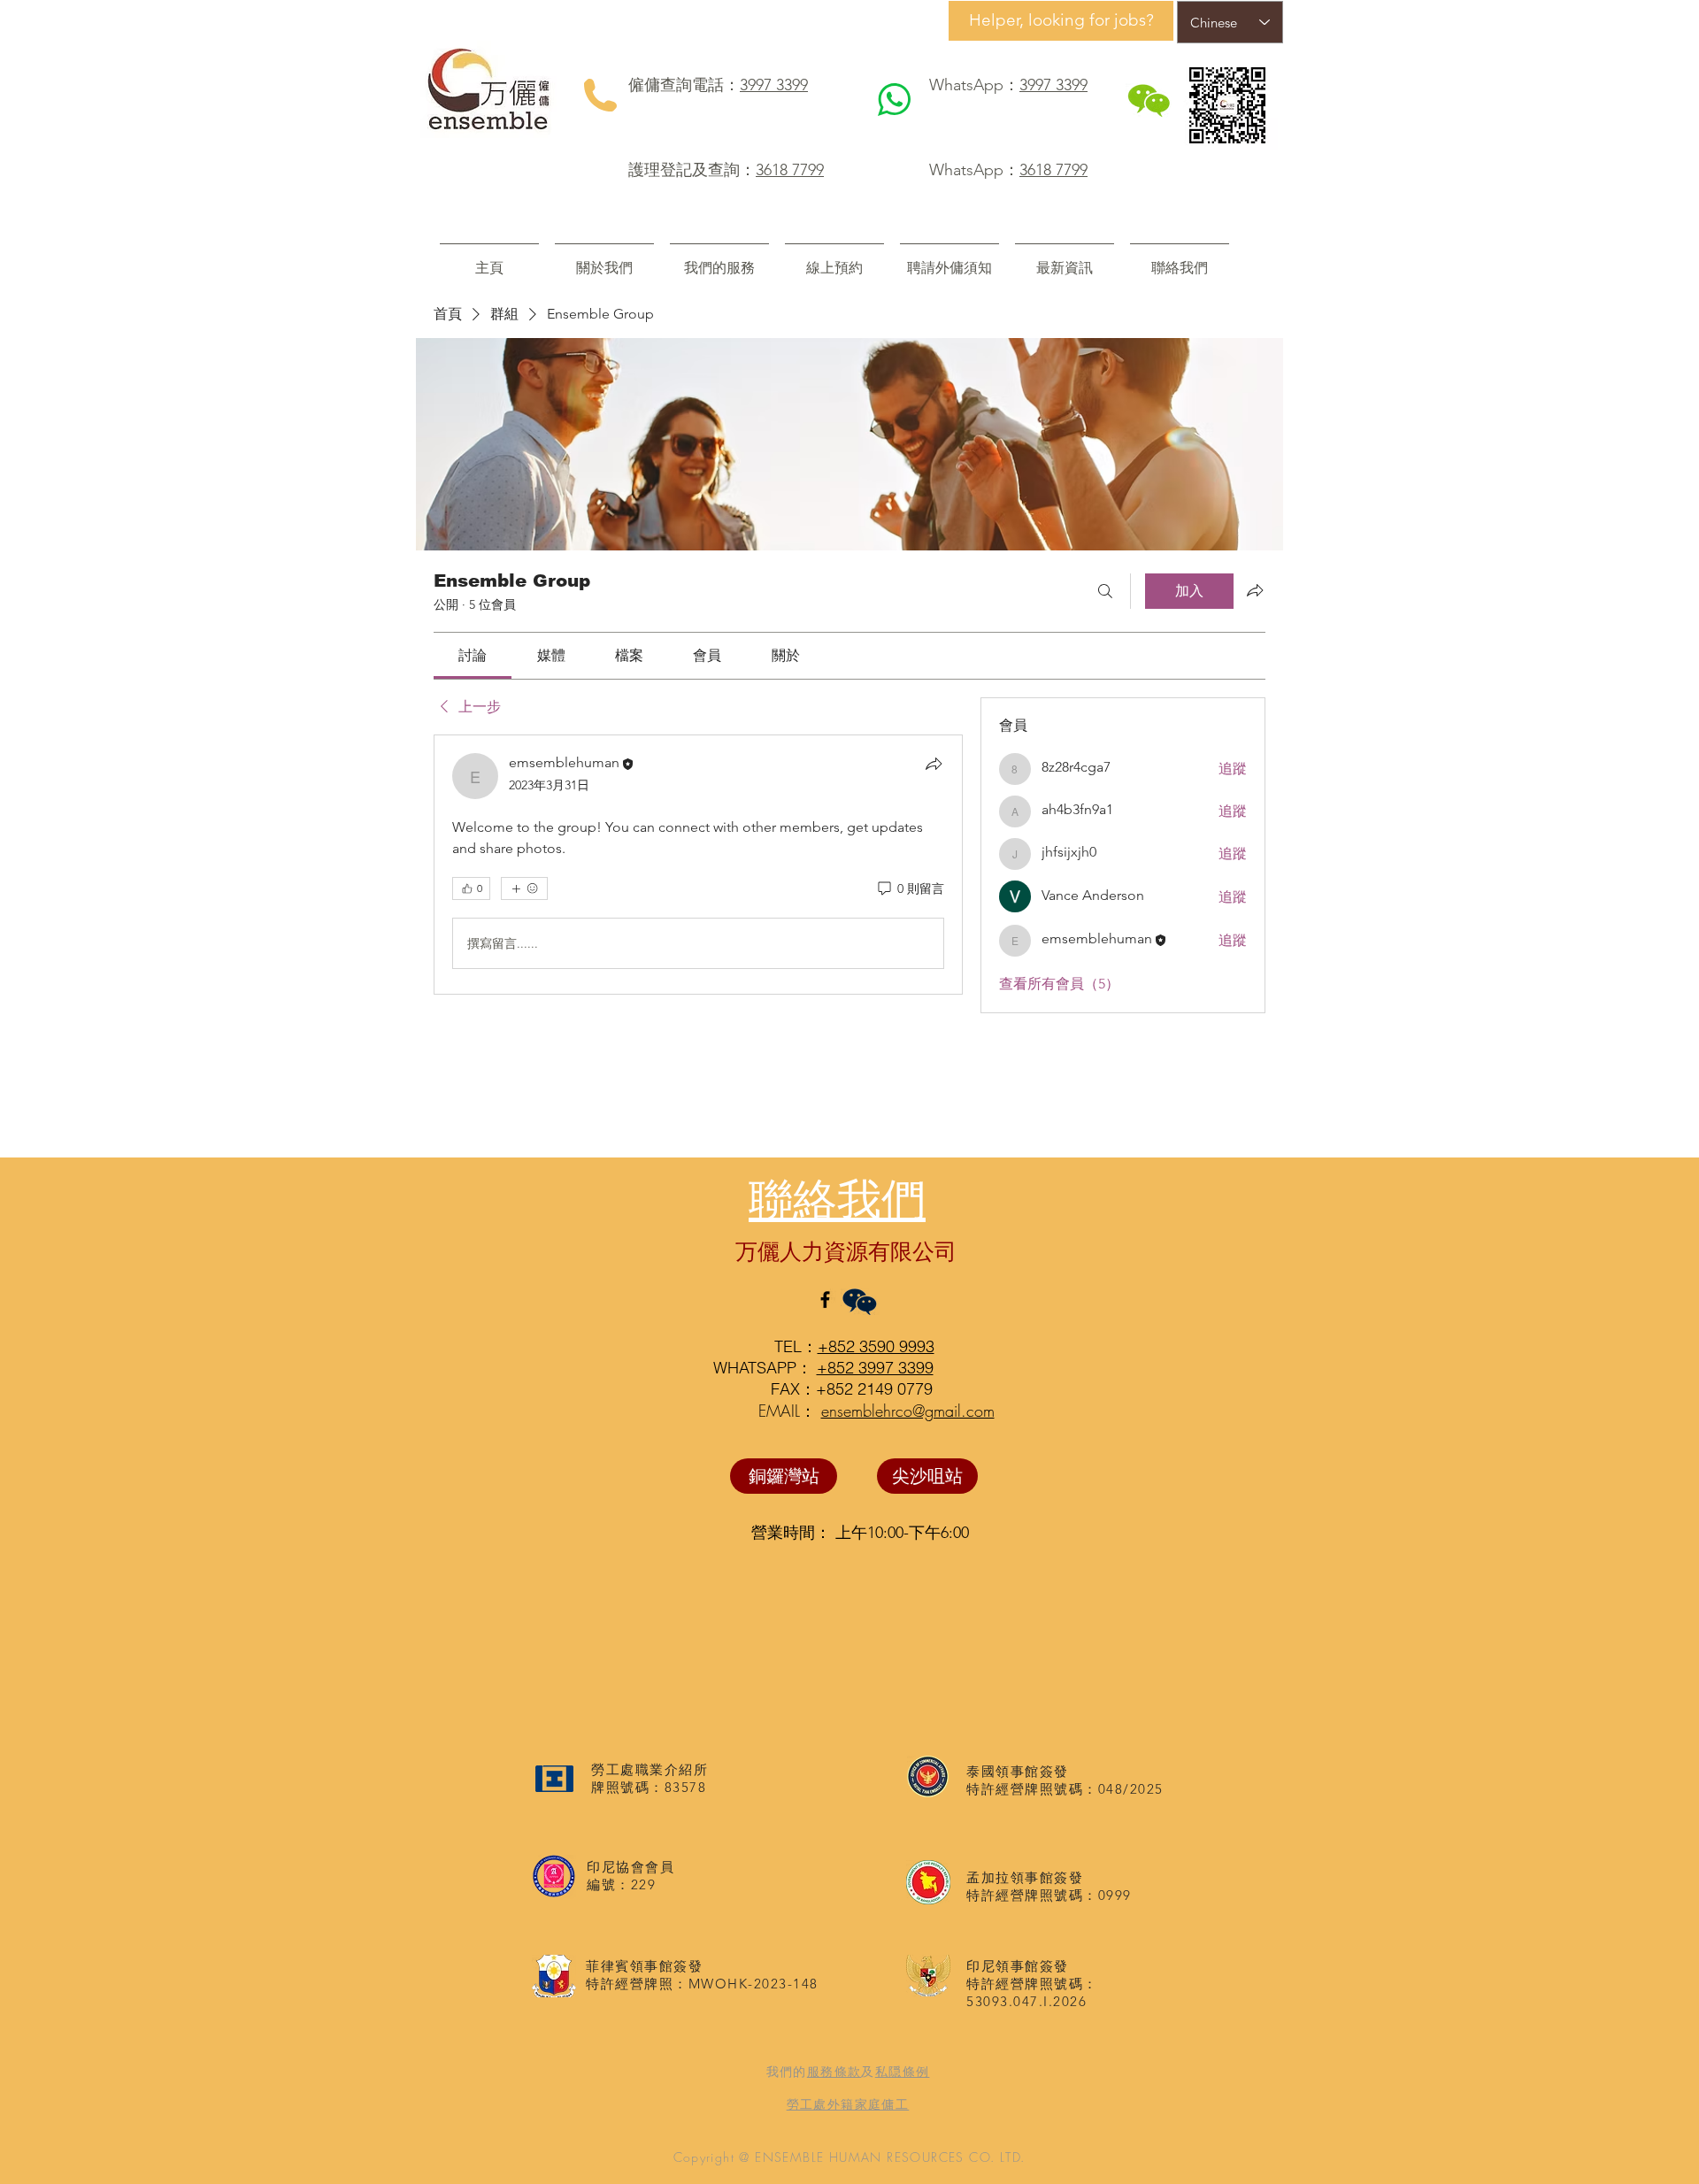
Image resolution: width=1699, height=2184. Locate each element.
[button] (719, 260)
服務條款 (834, 2072)
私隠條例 (903, 2072)
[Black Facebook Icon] (825, 1300)
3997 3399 (774, 85)
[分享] (934, 764)
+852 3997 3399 (875, 1368)
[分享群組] (1255, 590)
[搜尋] (1105, 591)
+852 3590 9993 (876, 1346)
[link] (473, 655)
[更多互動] (524, 888)
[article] (698, 865)
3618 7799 (790, 170)
